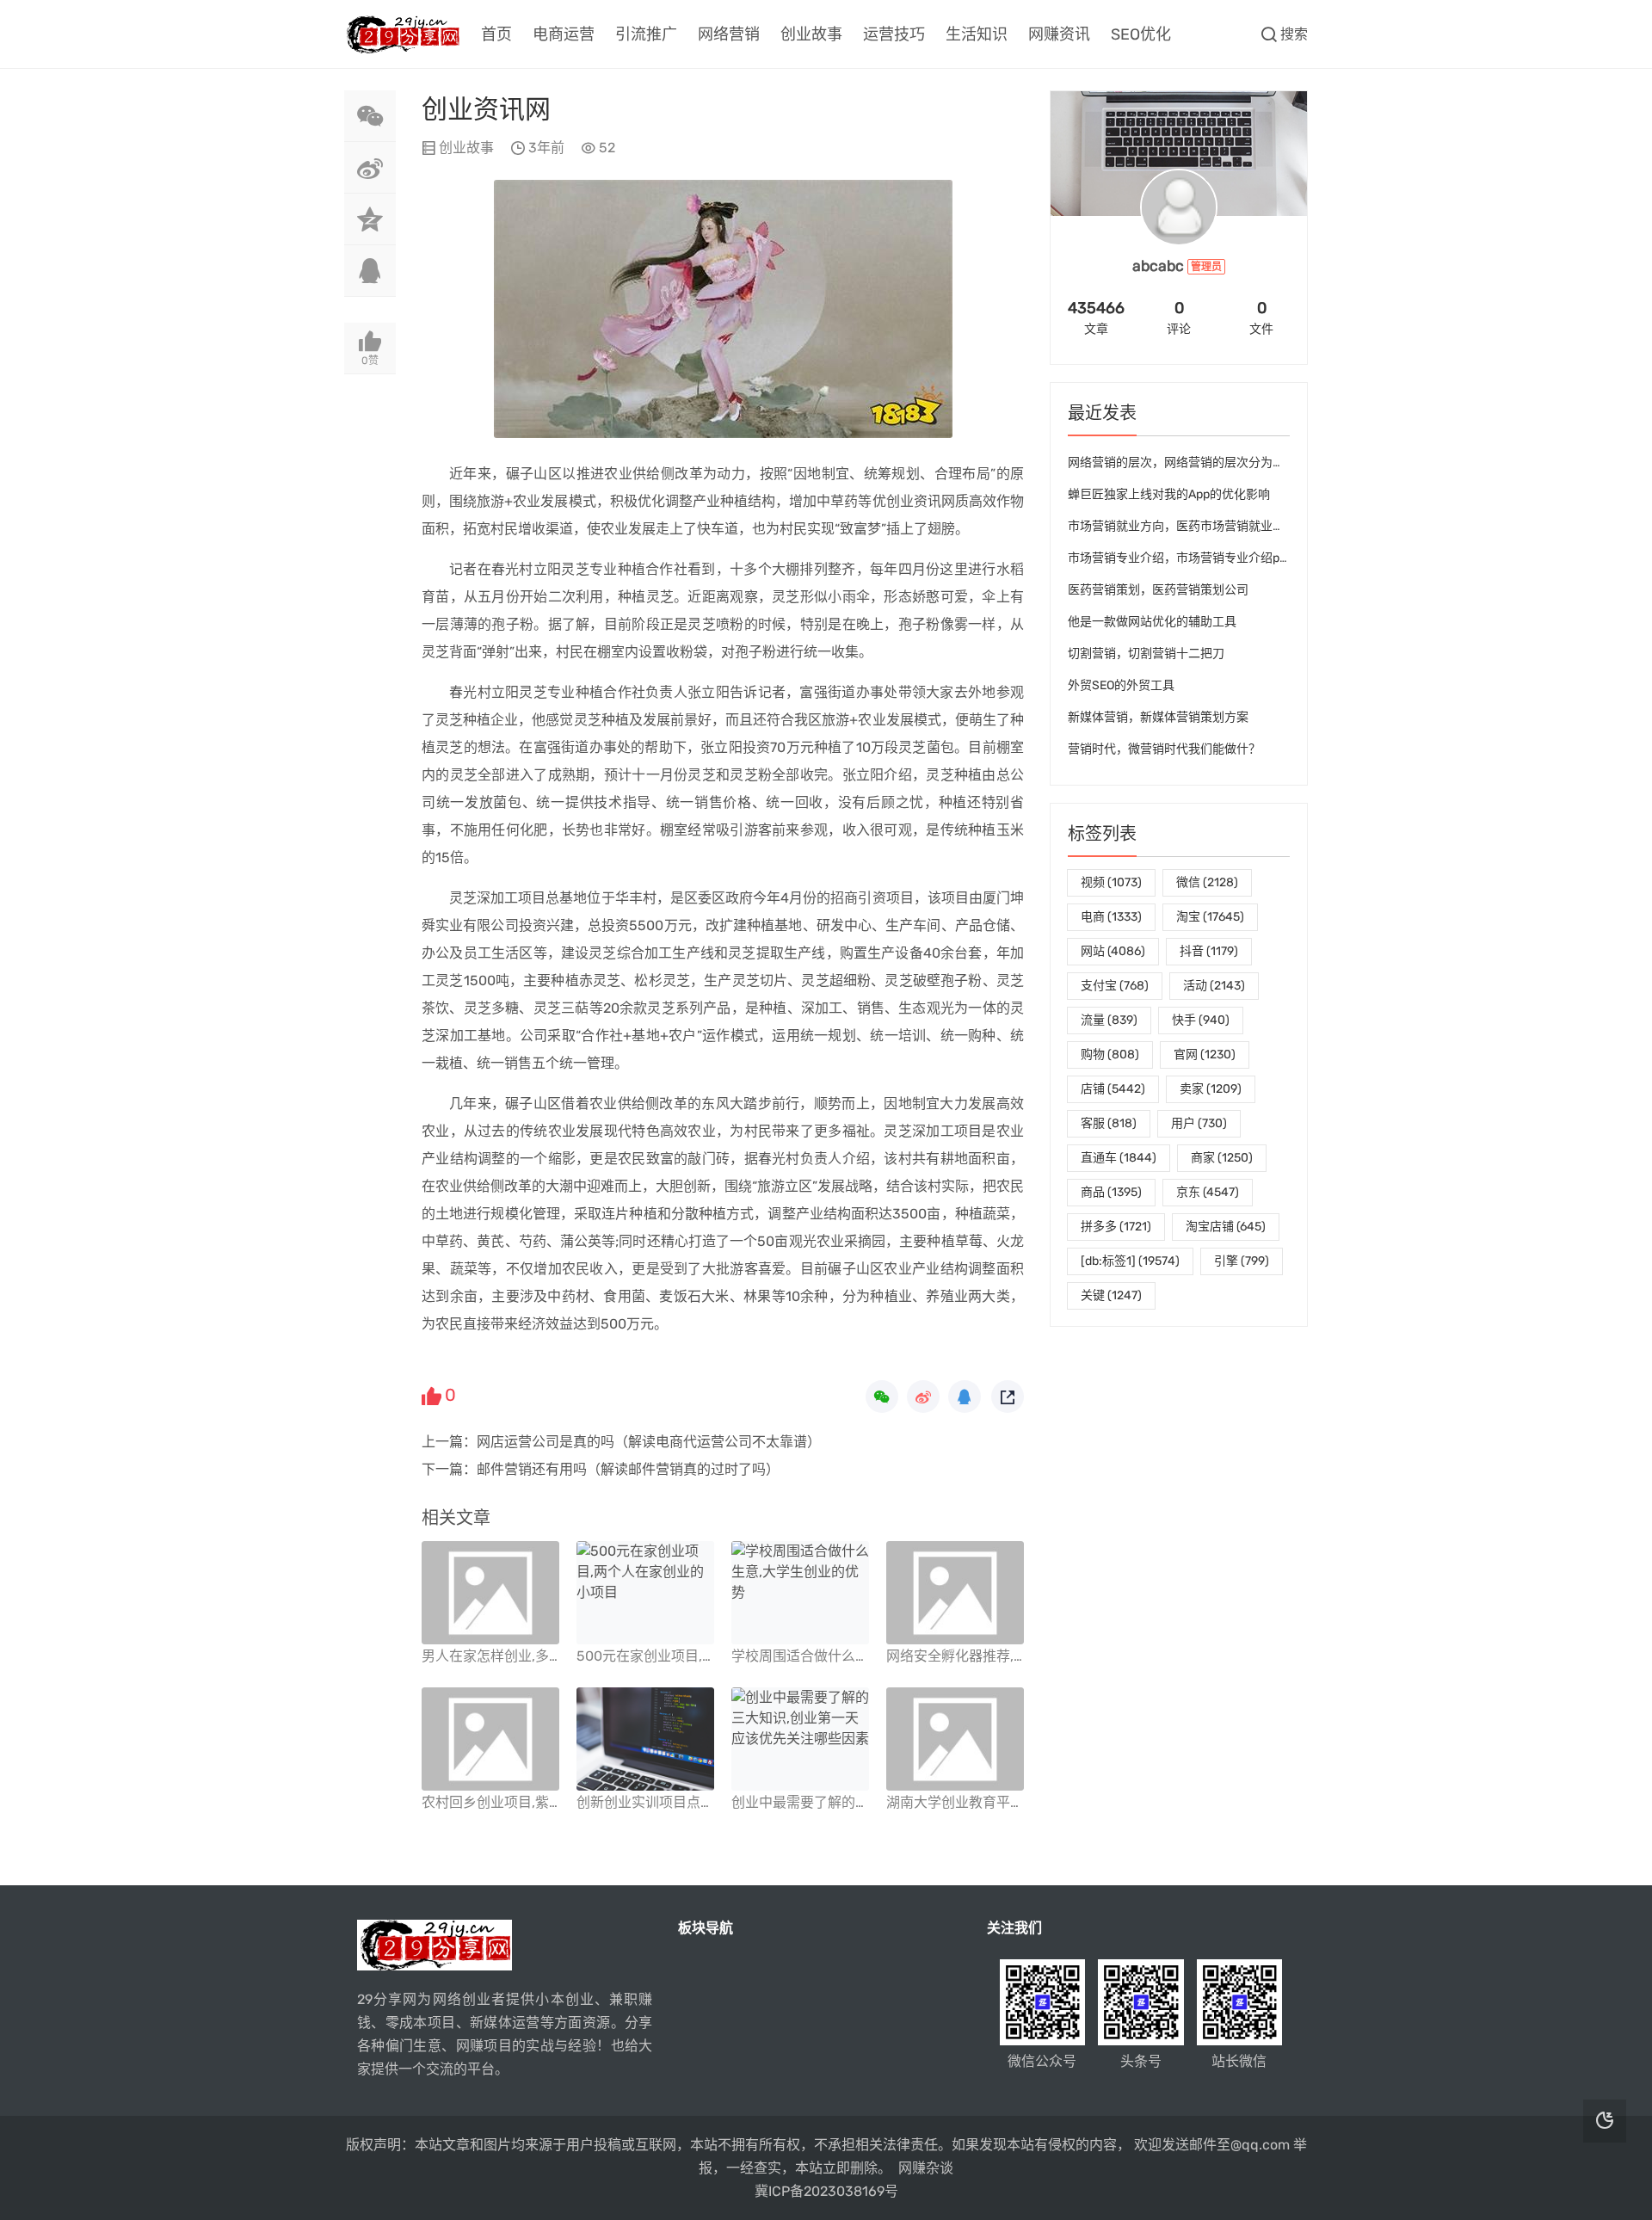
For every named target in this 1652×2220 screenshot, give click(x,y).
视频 (1111, 882)
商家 (1222, 1158)
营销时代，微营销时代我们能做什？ (1164, 749)
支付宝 (1115, 986)
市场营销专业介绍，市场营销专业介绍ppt (1179, 558)
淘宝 (1210, 917)
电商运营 (564, 34)
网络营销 (729, 34)
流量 (1109, 1020)
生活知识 (977, 34)
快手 (1201, 1020)
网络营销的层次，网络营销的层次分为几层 (1182, 462)
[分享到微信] (370, 116)
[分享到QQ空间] (370, 219)
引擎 (1242, 1261)
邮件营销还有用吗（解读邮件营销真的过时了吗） (628, 1469)
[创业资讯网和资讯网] (723, 433)
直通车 (1119, 1158)
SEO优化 (1141, 34)
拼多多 (1116, 1227)
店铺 (1113, 1089)
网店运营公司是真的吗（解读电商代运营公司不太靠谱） (649, 1442)
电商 (1111, 917)
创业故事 (811, 34)
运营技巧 (894, 34)
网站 (1113, 951)
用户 (1199, 1123)
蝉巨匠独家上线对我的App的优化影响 (1169, 494)
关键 (1111, 1295)
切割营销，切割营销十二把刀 (1146, 654)
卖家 (1211, 1089)
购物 (1110, 1054)
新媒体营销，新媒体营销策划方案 (1158, 717)
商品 (1111, 1192)
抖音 (1209, 951)
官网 (1205, 1054)
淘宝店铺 (1226, 1227)
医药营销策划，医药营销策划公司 (1158, 590)
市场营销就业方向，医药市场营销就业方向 (1182, 526)
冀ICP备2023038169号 (826, 2191)
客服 (1109, 1123)
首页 (496, 34)
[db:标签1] (1130, 1261)
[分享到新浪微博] (370, 168)
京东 (1208, 1192)
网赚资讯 (1059, 34)
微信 (1207, 882)
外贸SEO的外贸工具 (1121, 685)
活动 (1214, 986)
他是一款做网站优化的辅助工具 (1152, 622)
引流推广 (646, 34)
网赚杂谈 (926, 2168)
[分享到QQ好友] (370, 271)
